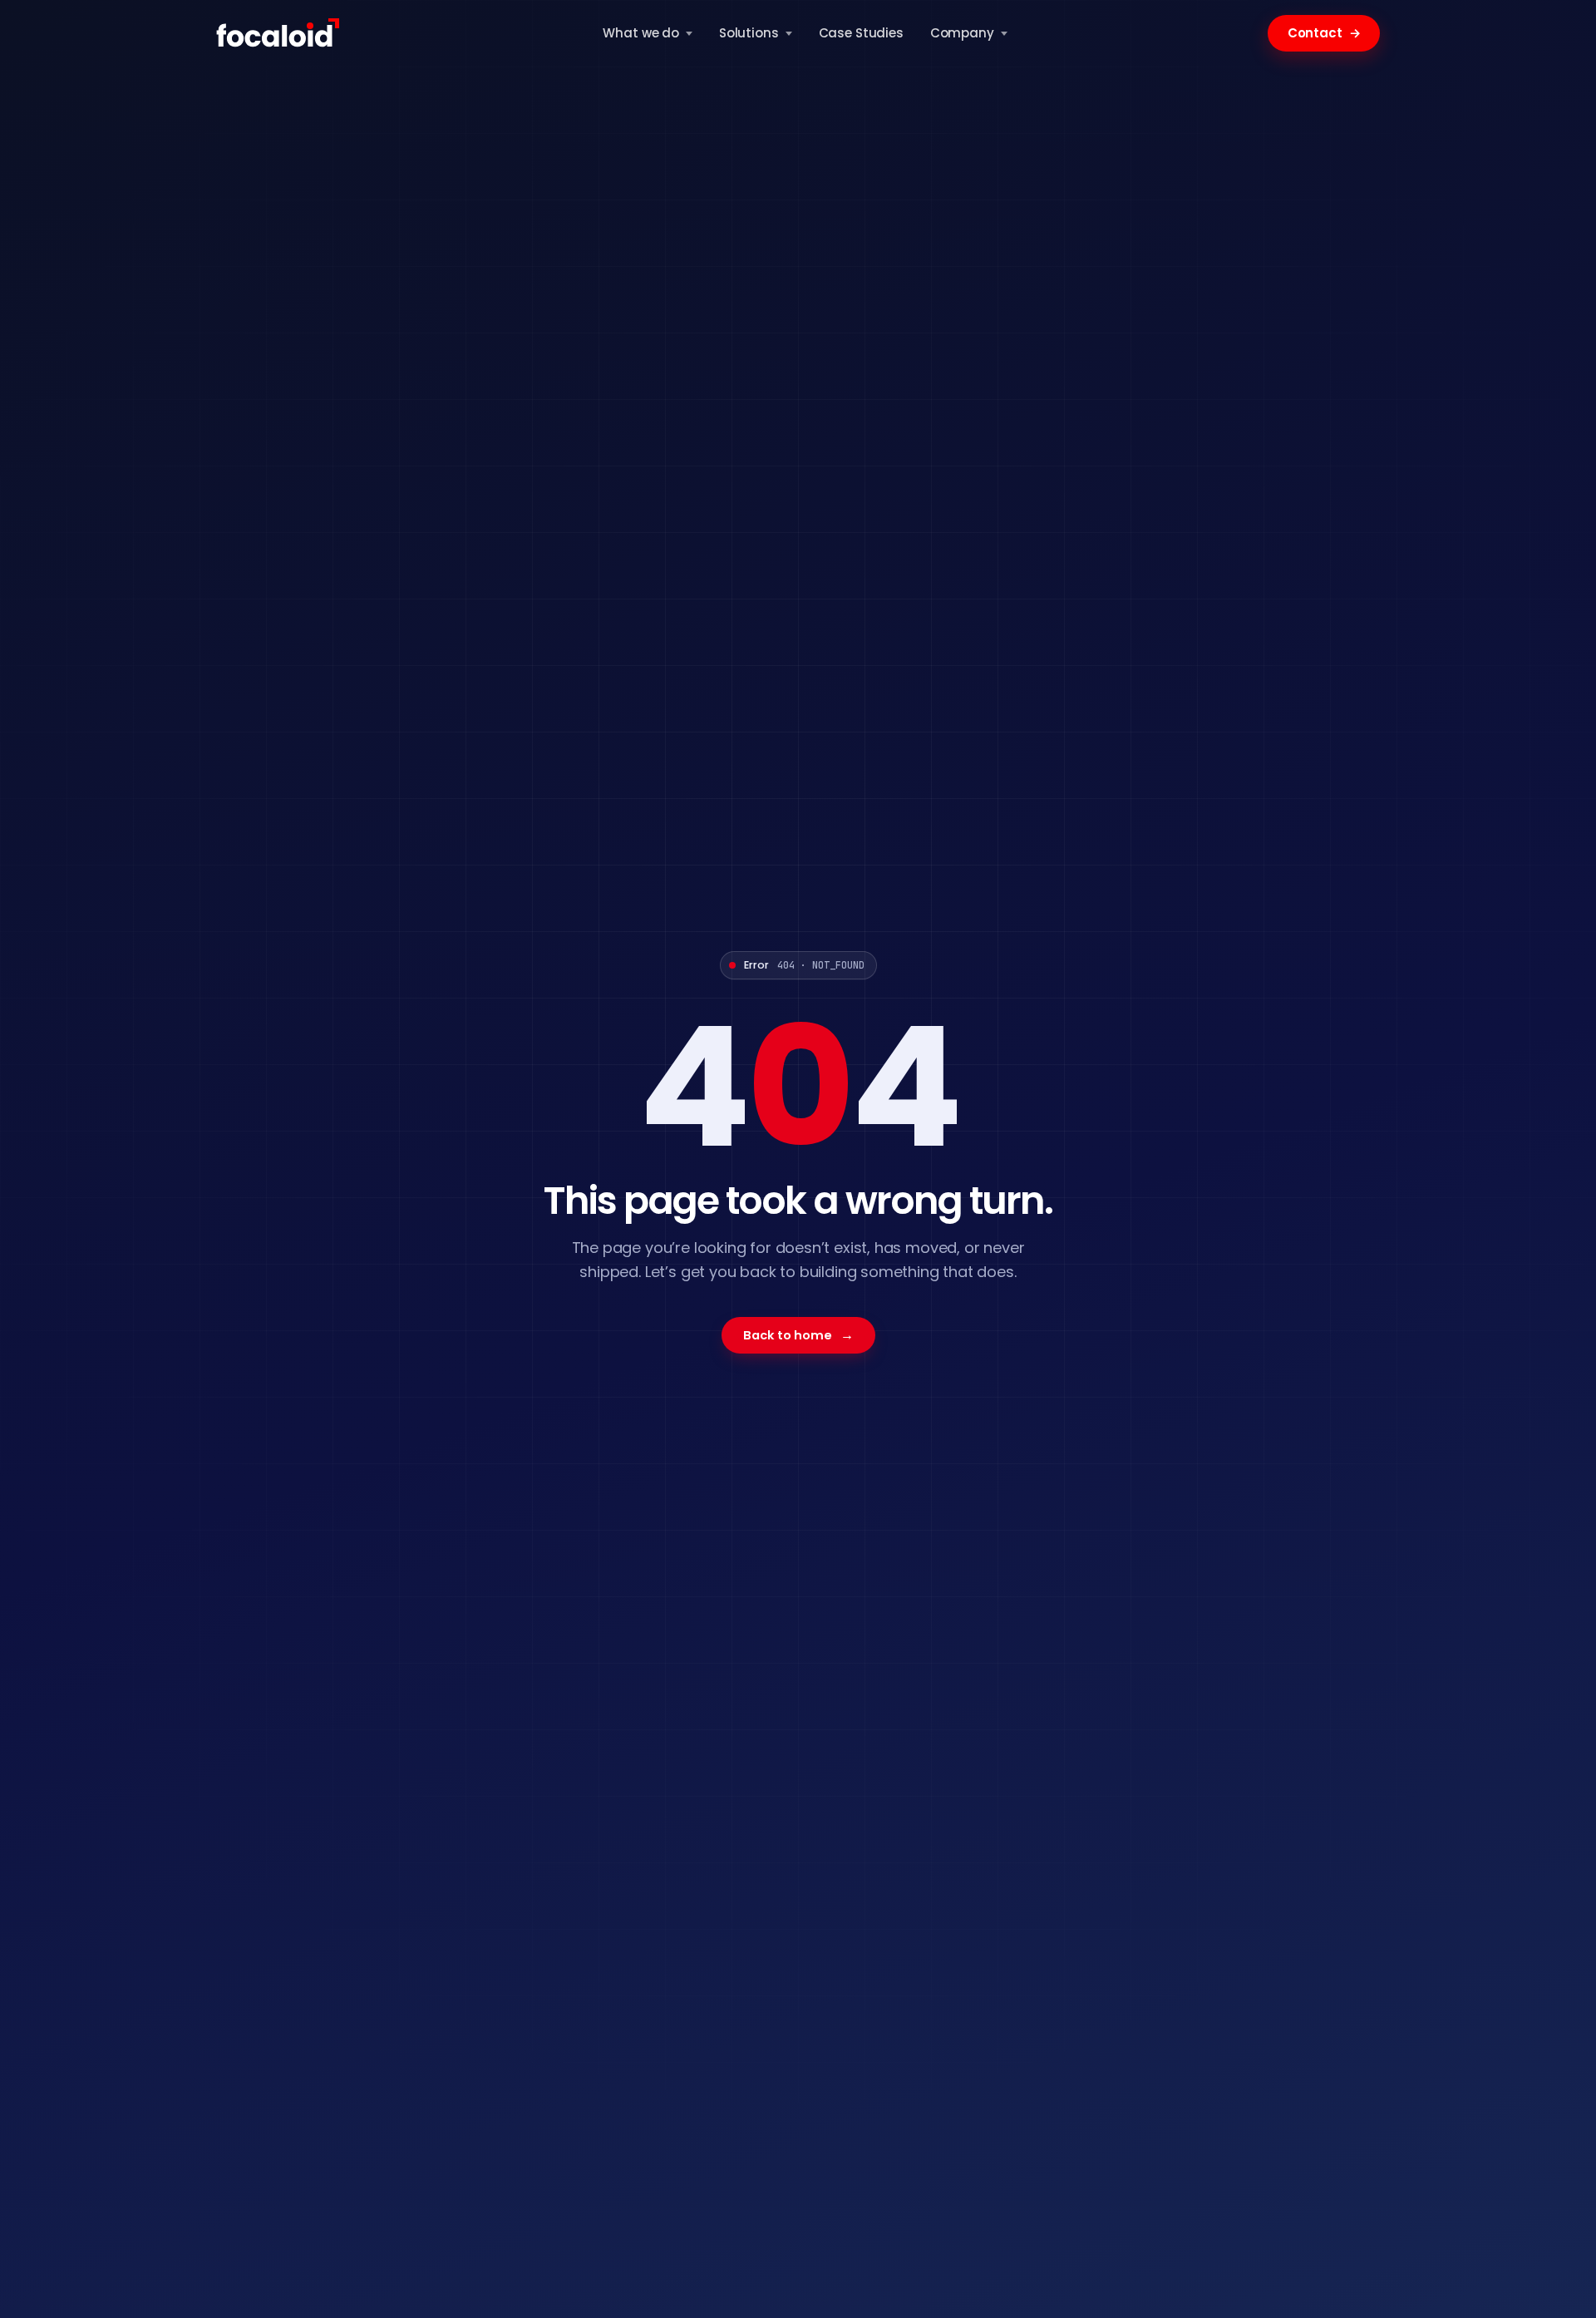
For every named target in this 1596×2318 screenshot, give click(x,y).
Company (962, 33)
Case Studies (861, 33)
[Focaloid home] (279, 33)
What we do (641, 33)
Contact (1324, 33)
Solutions (749, 33)
